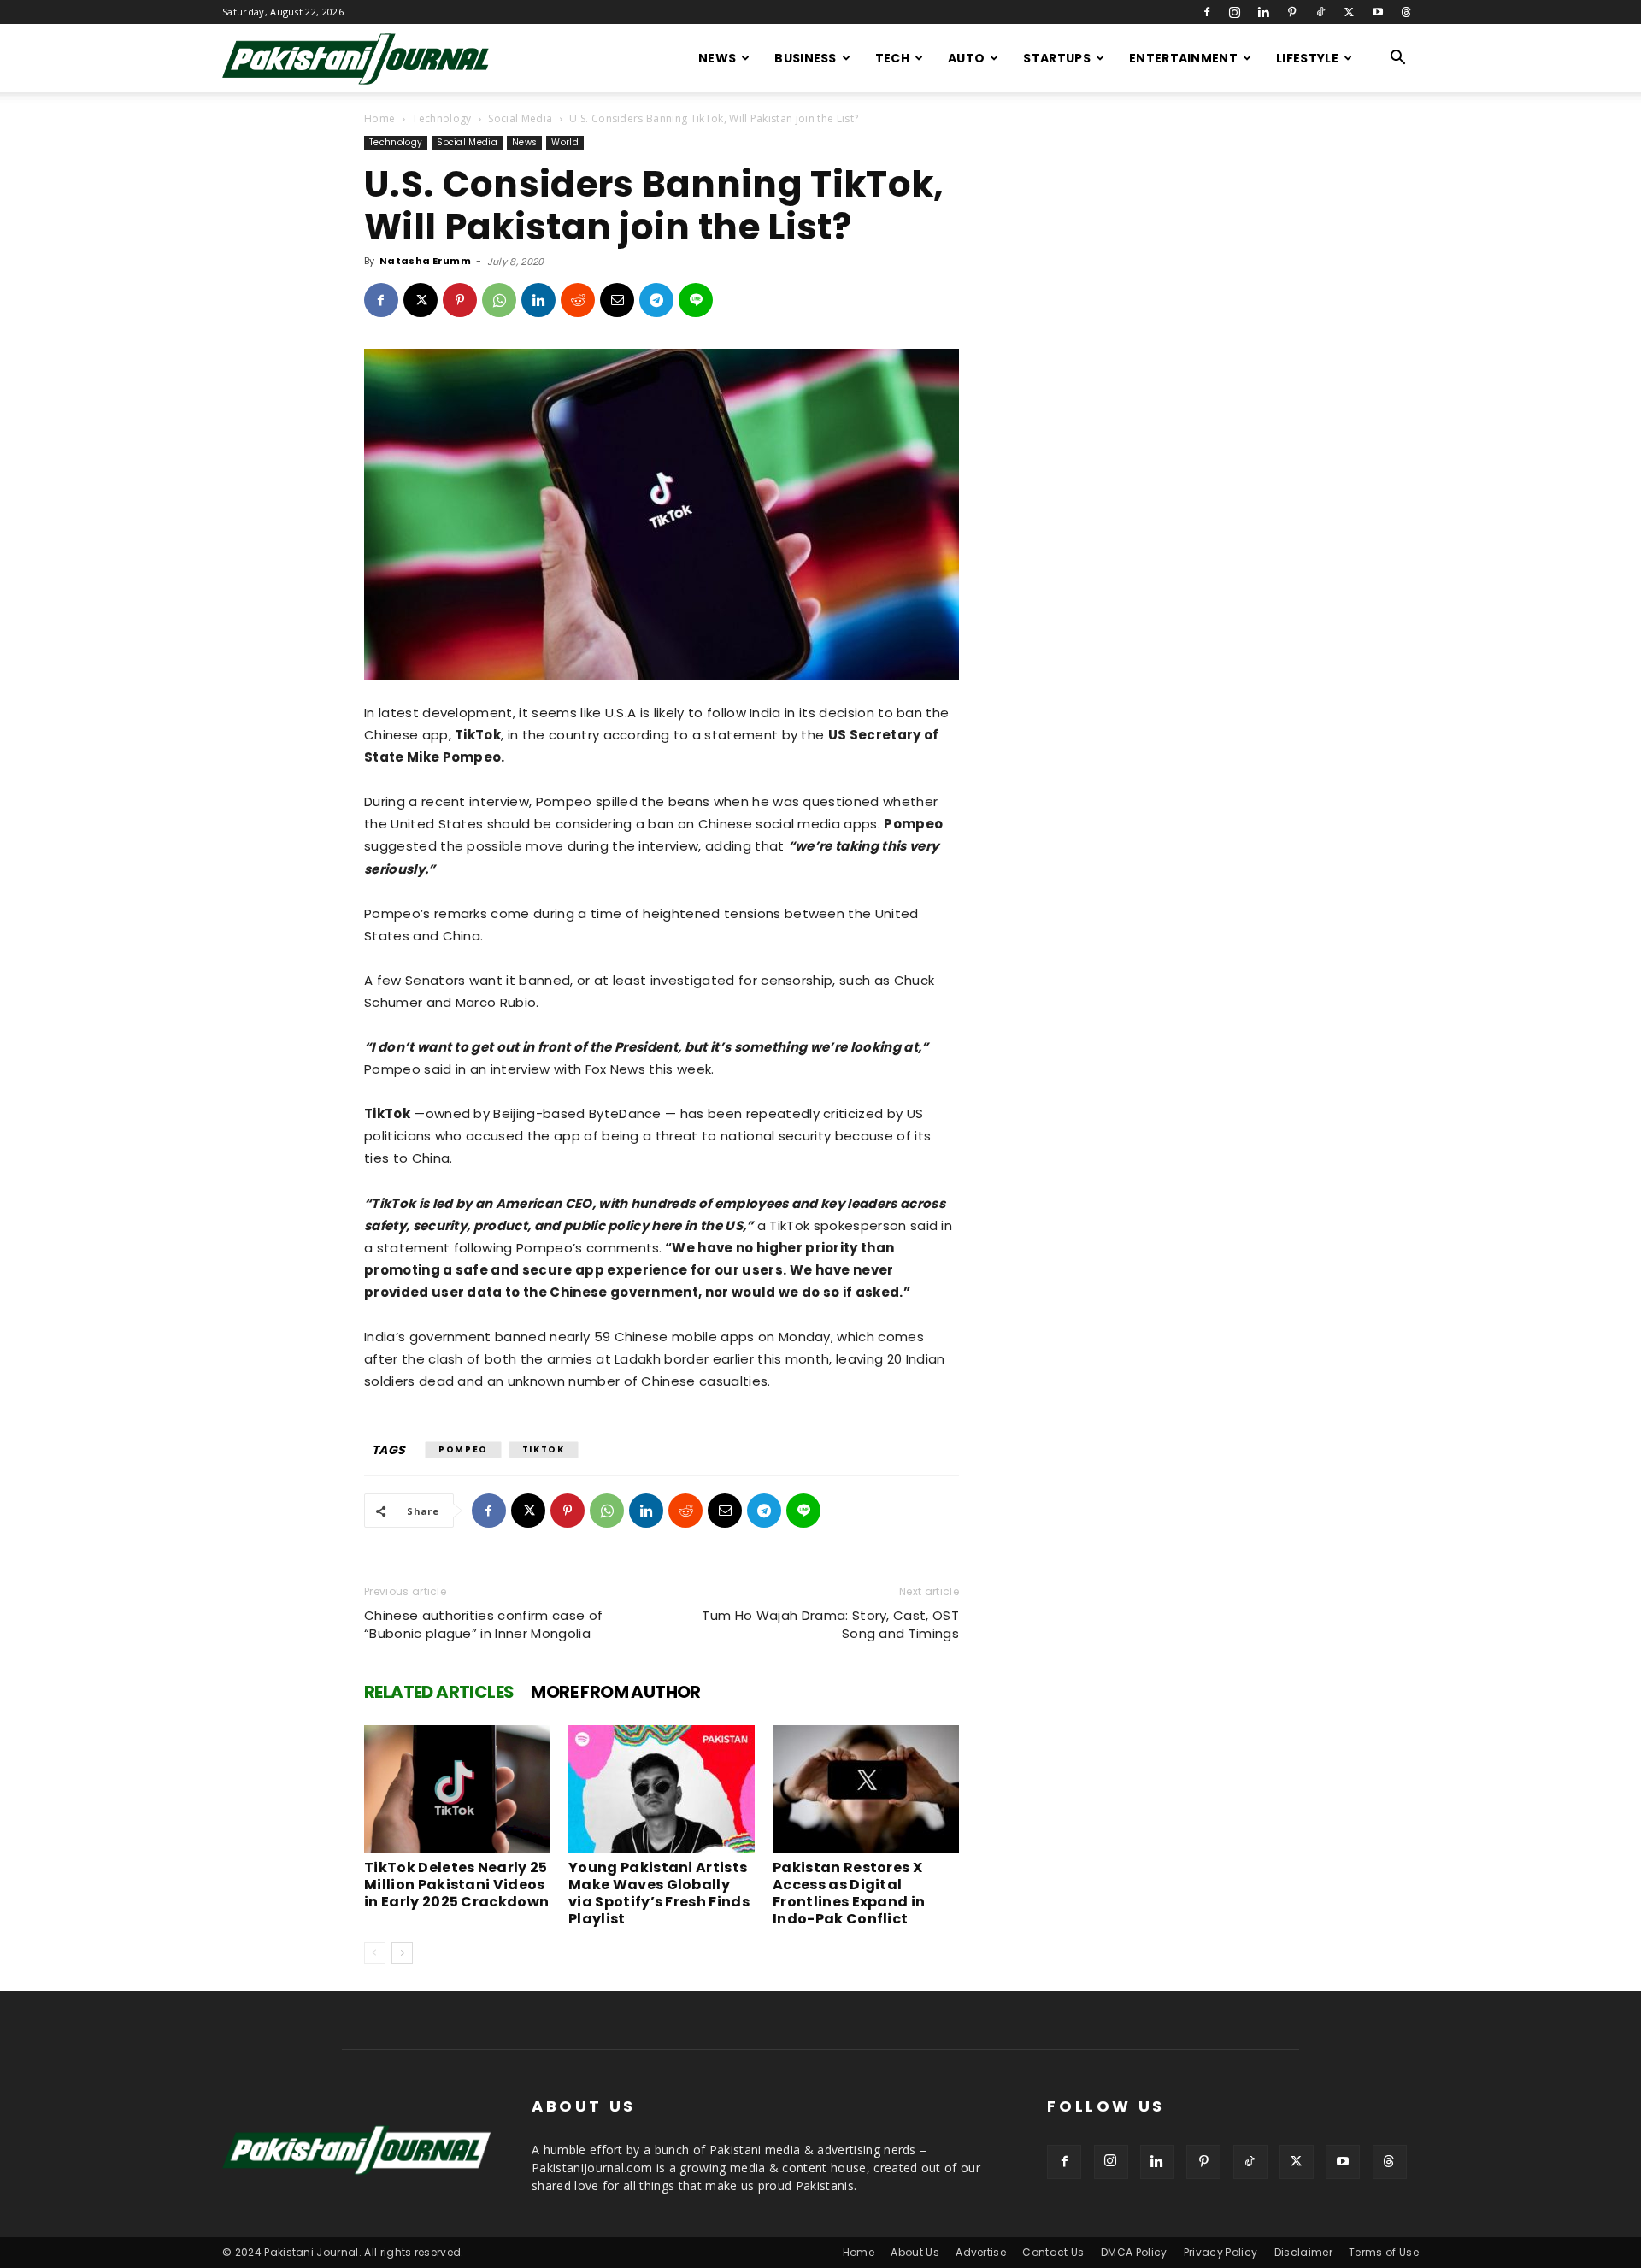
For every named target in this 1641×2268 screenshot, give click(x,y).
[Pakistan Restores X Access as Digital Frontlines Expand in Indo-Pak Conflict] (866, 1789)
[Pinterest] (1292, 12)
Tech (892, 58)
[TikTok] (1320, 12)
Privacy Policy (1220, 2252)
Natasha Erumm (425, 261)
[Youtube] (1378, 12)
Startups (1057, 58)
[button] (1398, 59)
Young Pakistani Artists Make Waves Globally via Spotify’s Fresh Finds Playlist (659, 1893)
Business (806, 58)
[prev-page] (375, 1953)
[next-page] (402, 1953)
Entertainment (1183, 58)
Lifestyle (1307, 58)
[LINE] (696, 300)
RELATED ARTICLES (439, 1692)
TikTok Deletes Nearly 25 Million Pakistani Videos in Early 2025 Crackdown (456, 1885)
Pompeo (463, 1449)
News (717, 58)
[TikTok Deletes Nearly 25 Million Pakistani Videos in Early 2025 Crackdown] (457, 1789)
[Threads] (1406, 12)
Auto (966, 58)
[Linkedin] (1263, 12)
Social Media (520, 118)
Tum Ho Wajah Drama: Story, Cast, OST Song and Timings (830, 1624)
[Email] (617, 300)
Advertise (981, 2252)
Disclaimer (1303, 2252)
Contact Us (1053, 2252)
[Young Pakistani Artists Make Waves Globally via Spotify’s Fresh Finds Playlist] (662, 1789)
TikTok (544, 1449)
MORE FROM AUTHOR (615, 1692)
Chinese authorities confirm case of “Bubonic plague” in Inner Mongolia (483, 1624)
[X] (1349, 12)
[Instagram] (1235, 12)
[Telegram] (656, 300)
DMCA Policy (1134, 2252)
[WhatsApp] (499, 300)
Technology (441, 118)
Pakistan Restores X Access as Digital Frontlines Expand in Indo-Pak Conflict (849, 1893)
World (565, 142)
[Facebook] (1207, 12)
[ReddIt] (578, 300)
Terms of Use (1384, 2252)
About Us (915, 2252)
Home (379, 118)
